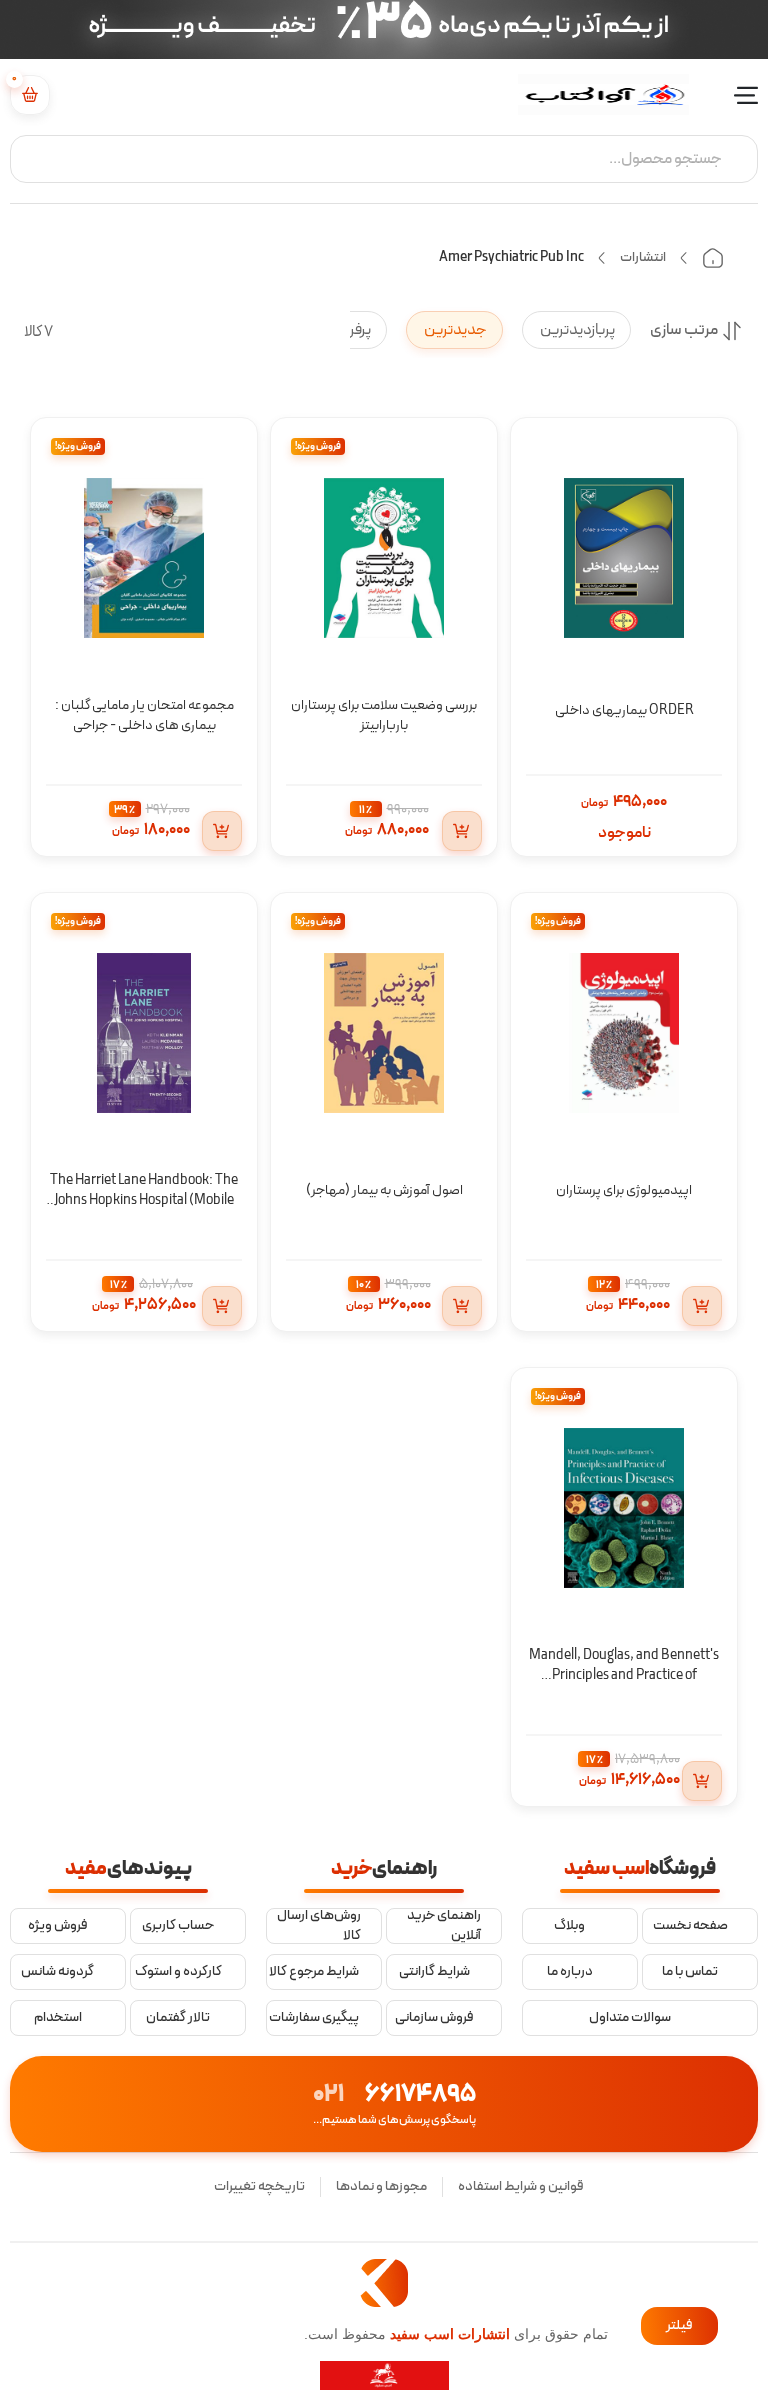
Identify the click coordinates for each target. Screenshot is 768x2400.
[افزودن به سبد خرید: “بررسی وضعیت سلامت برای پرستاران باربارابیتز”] (462, 831)
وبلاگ (569, 1926)
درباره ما (570, 1972)
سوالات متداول (630, 2018)
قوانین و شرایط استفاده (521, 2186)
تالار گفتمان (178, 2018)
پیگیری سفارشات (314, 2018)
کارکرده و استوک (178, 1972)
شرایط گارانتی (434, 1972)
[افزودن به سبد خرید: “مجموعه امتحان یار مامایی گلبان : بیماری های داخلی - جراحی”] (222, 831)
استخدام (58, 2018)
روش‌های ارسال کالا (319, 1925)
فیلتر (679, 2325)
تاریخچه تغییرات (259, 2186)
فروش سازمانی (434, 2018)
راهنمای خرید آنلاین (444, 1925)
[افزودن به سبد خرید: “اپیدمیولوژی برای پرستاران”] (702, 1306)
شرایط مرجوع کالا (314, 1972)
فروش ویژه (58, 1926)
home (713, 258)
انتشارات (643, 257)
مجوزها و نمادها (381, 2186)
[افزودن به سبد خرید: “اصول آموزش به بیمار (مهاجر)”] (462, 1306)
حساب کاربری (178, 1926)
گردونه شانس (57, 1972)
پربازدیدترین (576, 330)
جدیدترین (454, 330)
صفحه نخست (690, 1926)
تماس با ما (690, 1972)
